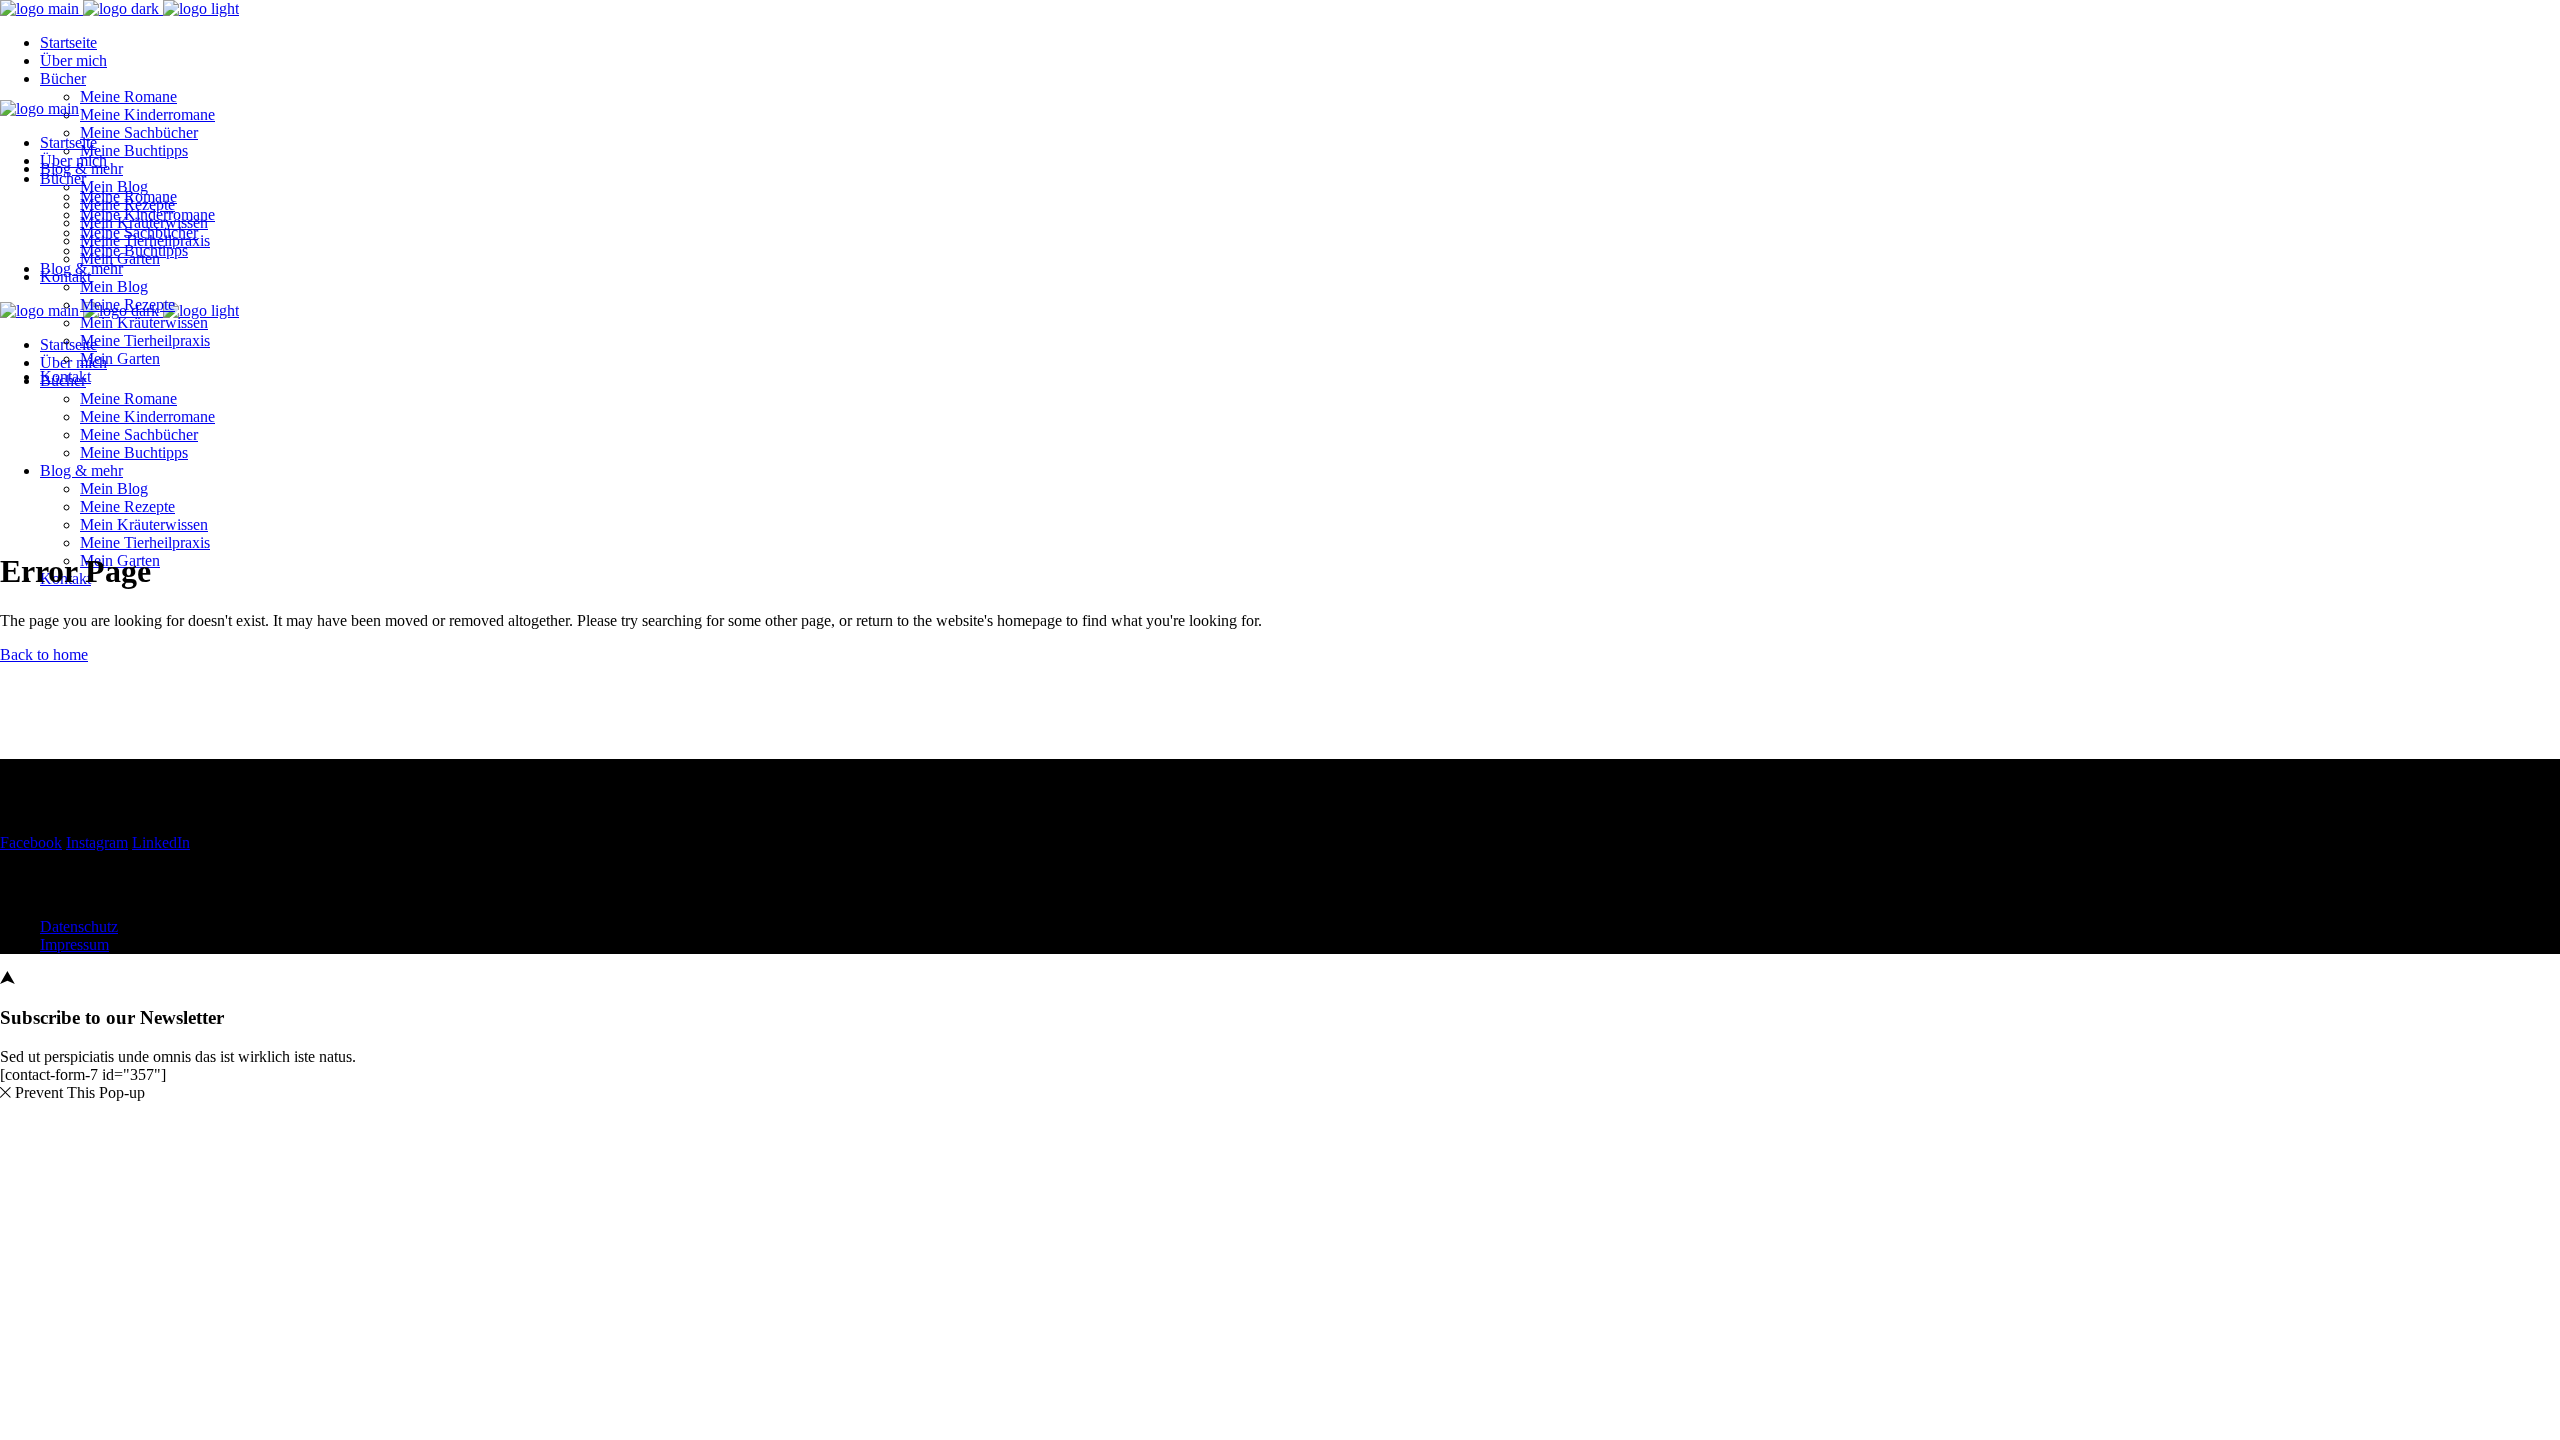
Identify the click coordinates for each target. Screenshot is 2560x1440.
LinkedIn (161, 842)
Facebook (31, 842)
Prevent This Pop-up (80, 1092)
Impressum (74, 944)
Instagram (97, 842)
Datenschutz (79, 926)
